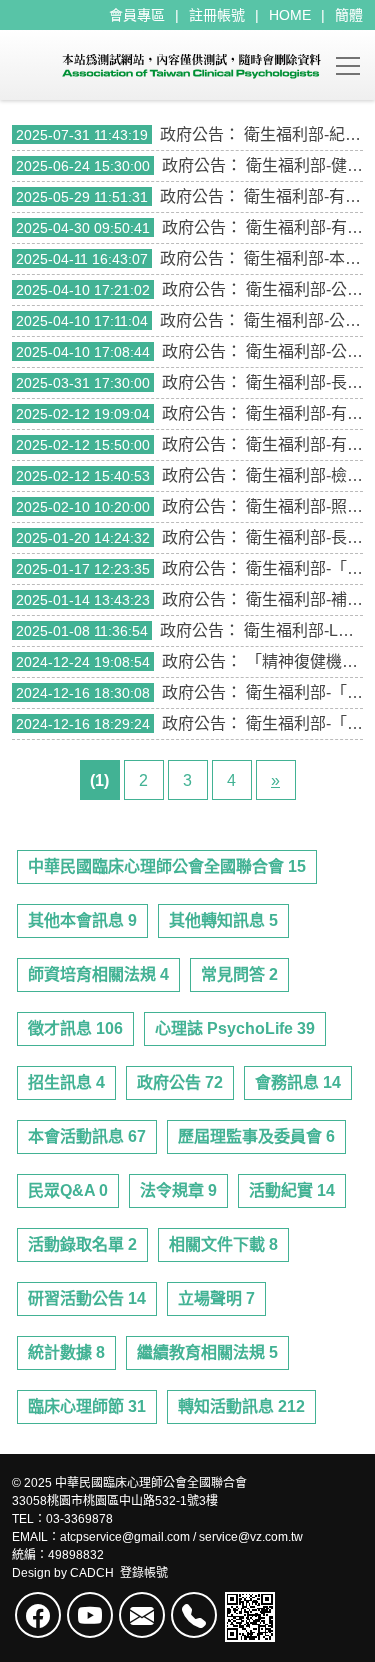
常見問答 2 (239, 974)
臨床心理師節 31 (87, 1406)
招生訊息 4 (66, 1082)
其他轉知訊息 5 (223, 920)
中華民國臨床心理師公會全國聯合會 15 (167, 866)
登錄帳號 (144, 1573)
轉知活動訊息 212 (241, 1406)
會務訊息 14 (298, 1082)
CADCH (92, 1573)
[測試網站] (166, 65)
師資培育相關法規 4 (98, 974)
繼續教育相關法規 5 (207, 1352)
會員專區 (137, 15)
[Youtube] (90, 1615)
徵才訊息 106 (75, 1028)
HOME (290, 15)
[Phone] (194, 1615)
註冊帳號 (217, 15)
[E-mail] (142, 1615)
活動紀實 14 (292, 1190)
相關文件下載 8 (223, 1244)
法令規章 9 (178, 1190)
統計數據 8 (66, 1352)
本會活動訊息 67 (87, 1136)
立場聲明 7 (216, 1298)
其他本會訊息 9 (82, 920)
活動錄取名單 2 (82, 1244)
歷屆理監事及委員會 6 (256, 1136)
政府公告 (192, 134)
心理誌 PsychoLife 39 (235, 1028)
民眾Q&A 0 (68, 1190)
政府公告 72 (180, 1082)
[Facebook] (38, 1615)
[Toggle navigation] (348, 65)
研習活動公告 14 (87, 1298)
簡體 (349, 15)
